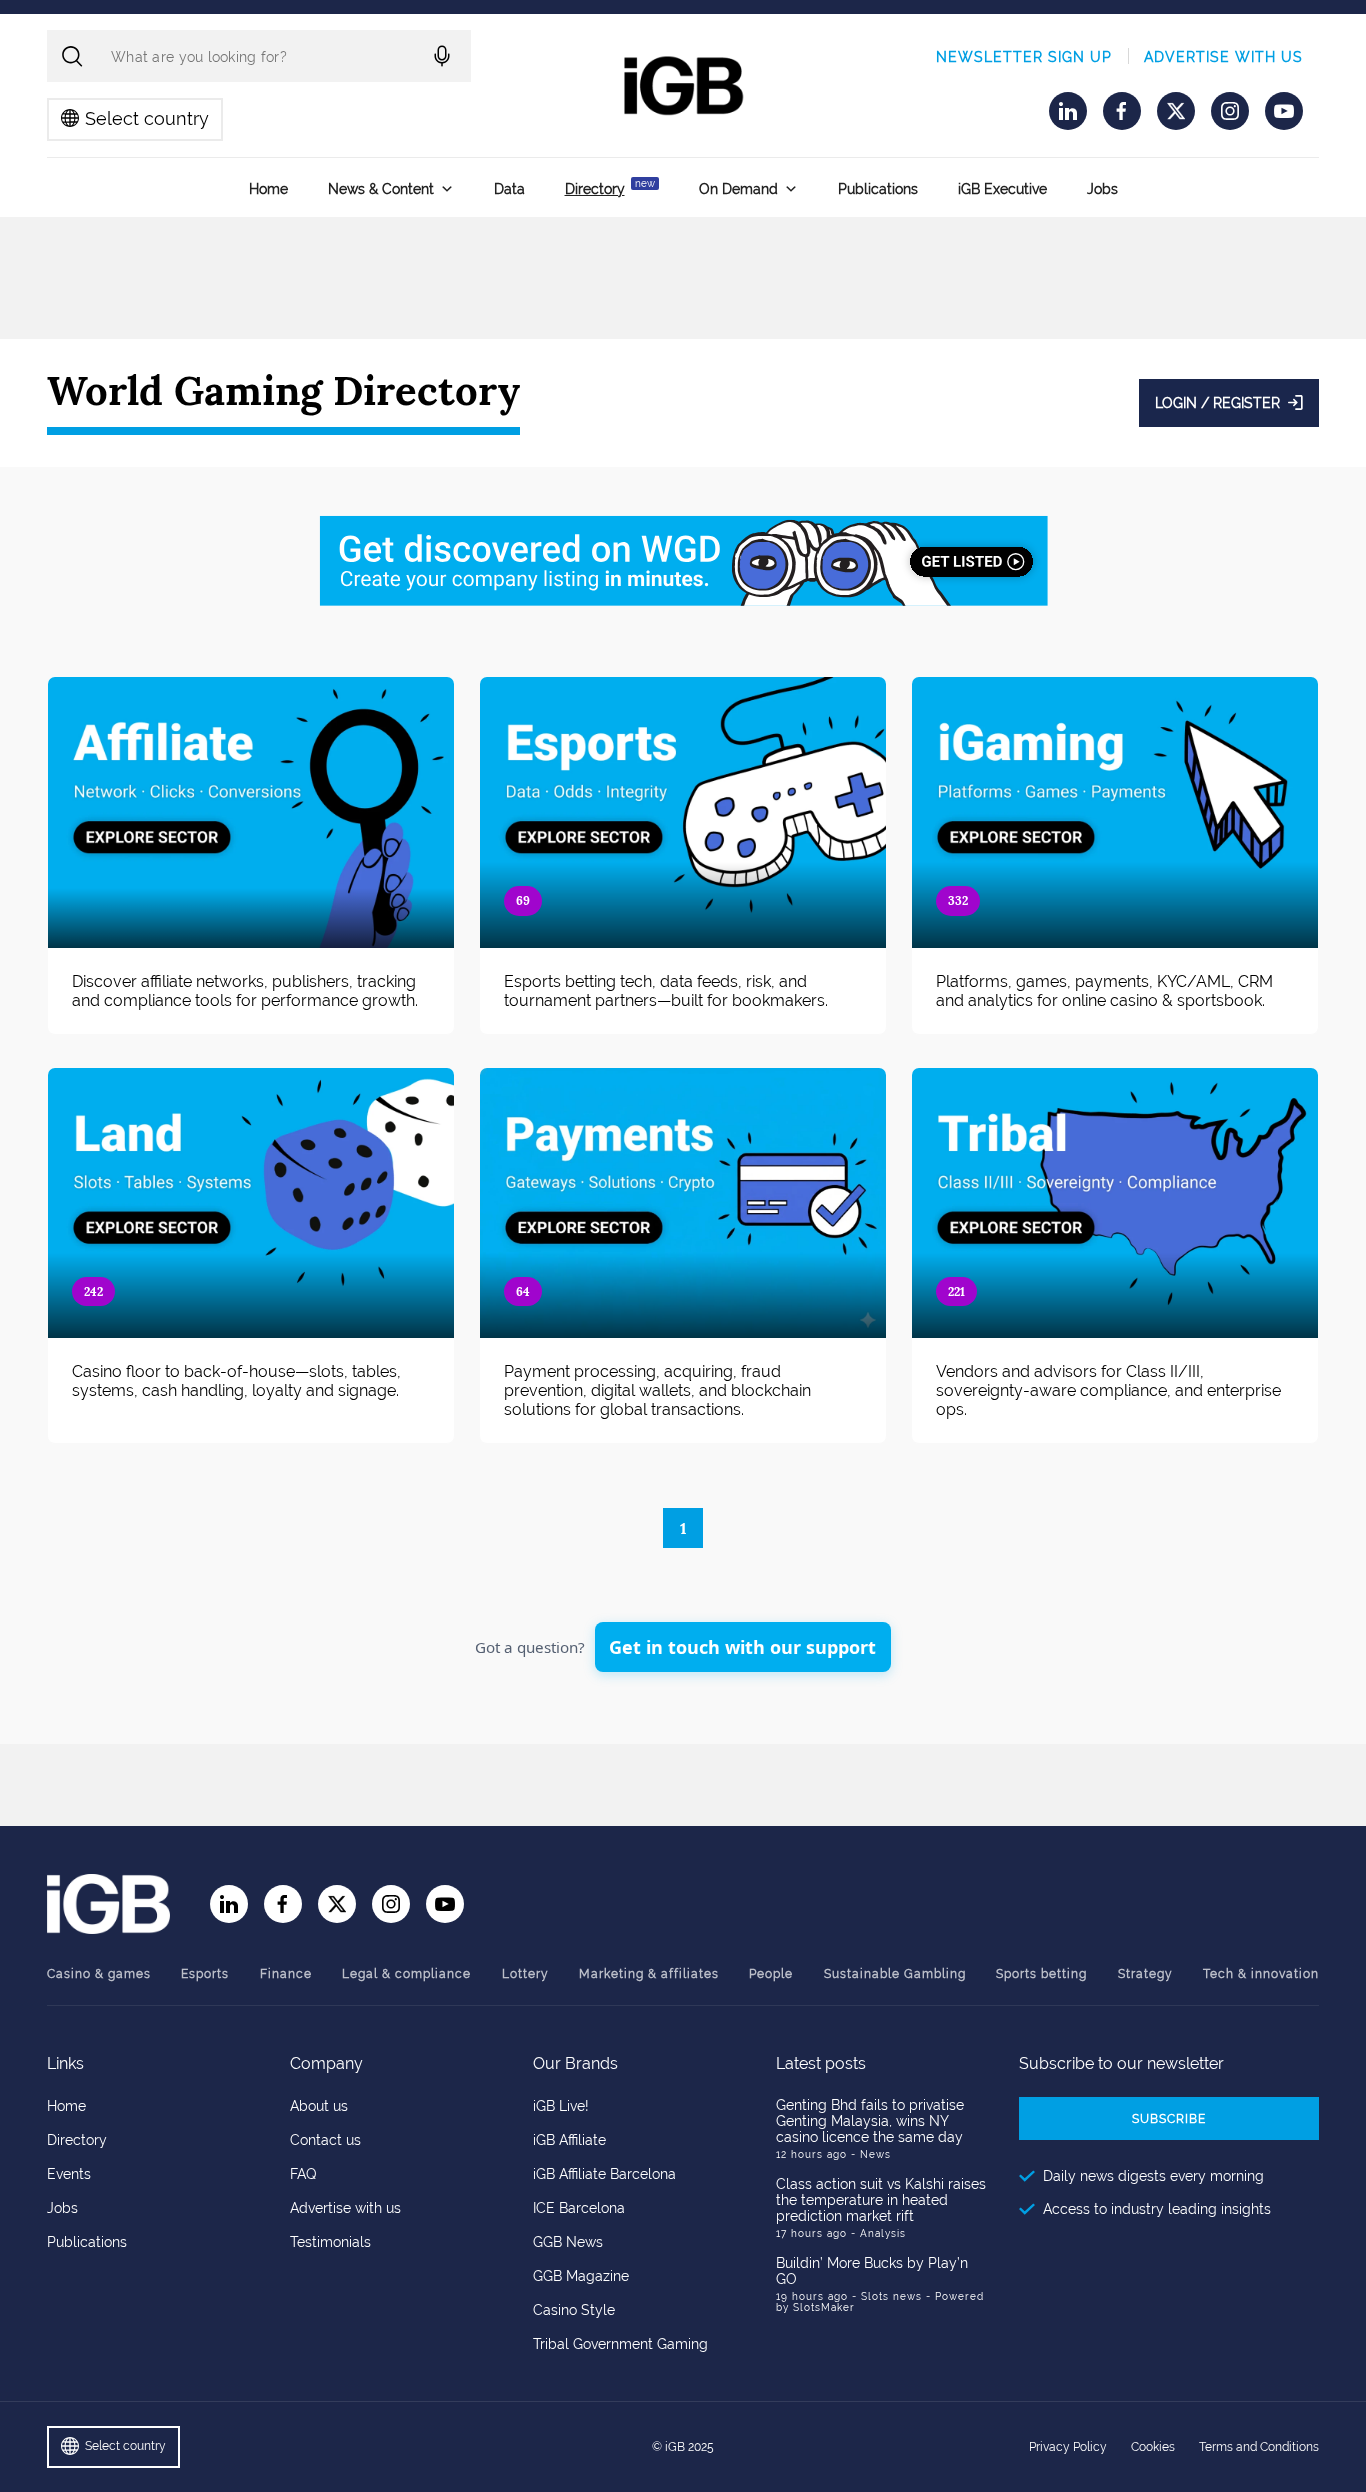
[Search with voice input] (442, 56)
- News (871, 2154)
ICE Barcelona (579, 2208)
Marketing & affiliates (649, 1974)
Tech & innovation (1261, 1974)
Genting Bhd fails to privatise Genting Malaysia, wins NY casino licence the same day (870, 2121)
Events (69, 2174)
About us (319, 2106)
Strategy (1145, 1974)
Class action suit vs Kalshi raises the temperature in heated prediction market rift (881, 2200)
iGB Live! (561, 2106)
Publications (878, 189)
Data (509, 189)
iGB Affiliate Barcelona (604, 2174)
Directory (610, 187)
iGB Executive (1002, 189)
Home (268, 189)
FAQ (303, 2174)
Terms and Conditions (1259, 2447)
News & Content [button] (381, 189)
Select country (147, 118)
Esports (205, 1974)
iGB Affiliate (569, 2140)
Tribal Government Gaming (620, 2344)
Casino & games (99, 1974)
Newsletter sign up (1024, 57)
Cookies (1153, 2447)
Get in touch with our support (742, 1647)
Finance (286, 1974)
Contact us (325, 2140)
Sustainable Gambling (895, 1974)
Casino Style (574, 2310)
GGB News (568, 2242)
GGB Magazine (581, 2276)
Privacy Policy (1068, 2447)
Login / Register (1217, 403)
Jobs (1102, 189)
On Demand (738, 189)
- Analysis (878, 2233)
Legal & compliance (406, 1974)
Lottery (525, 1974)
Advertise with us (1223, 57)
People (771, 1974)
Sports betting (1041, 1974)
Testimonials (330, 2242)
